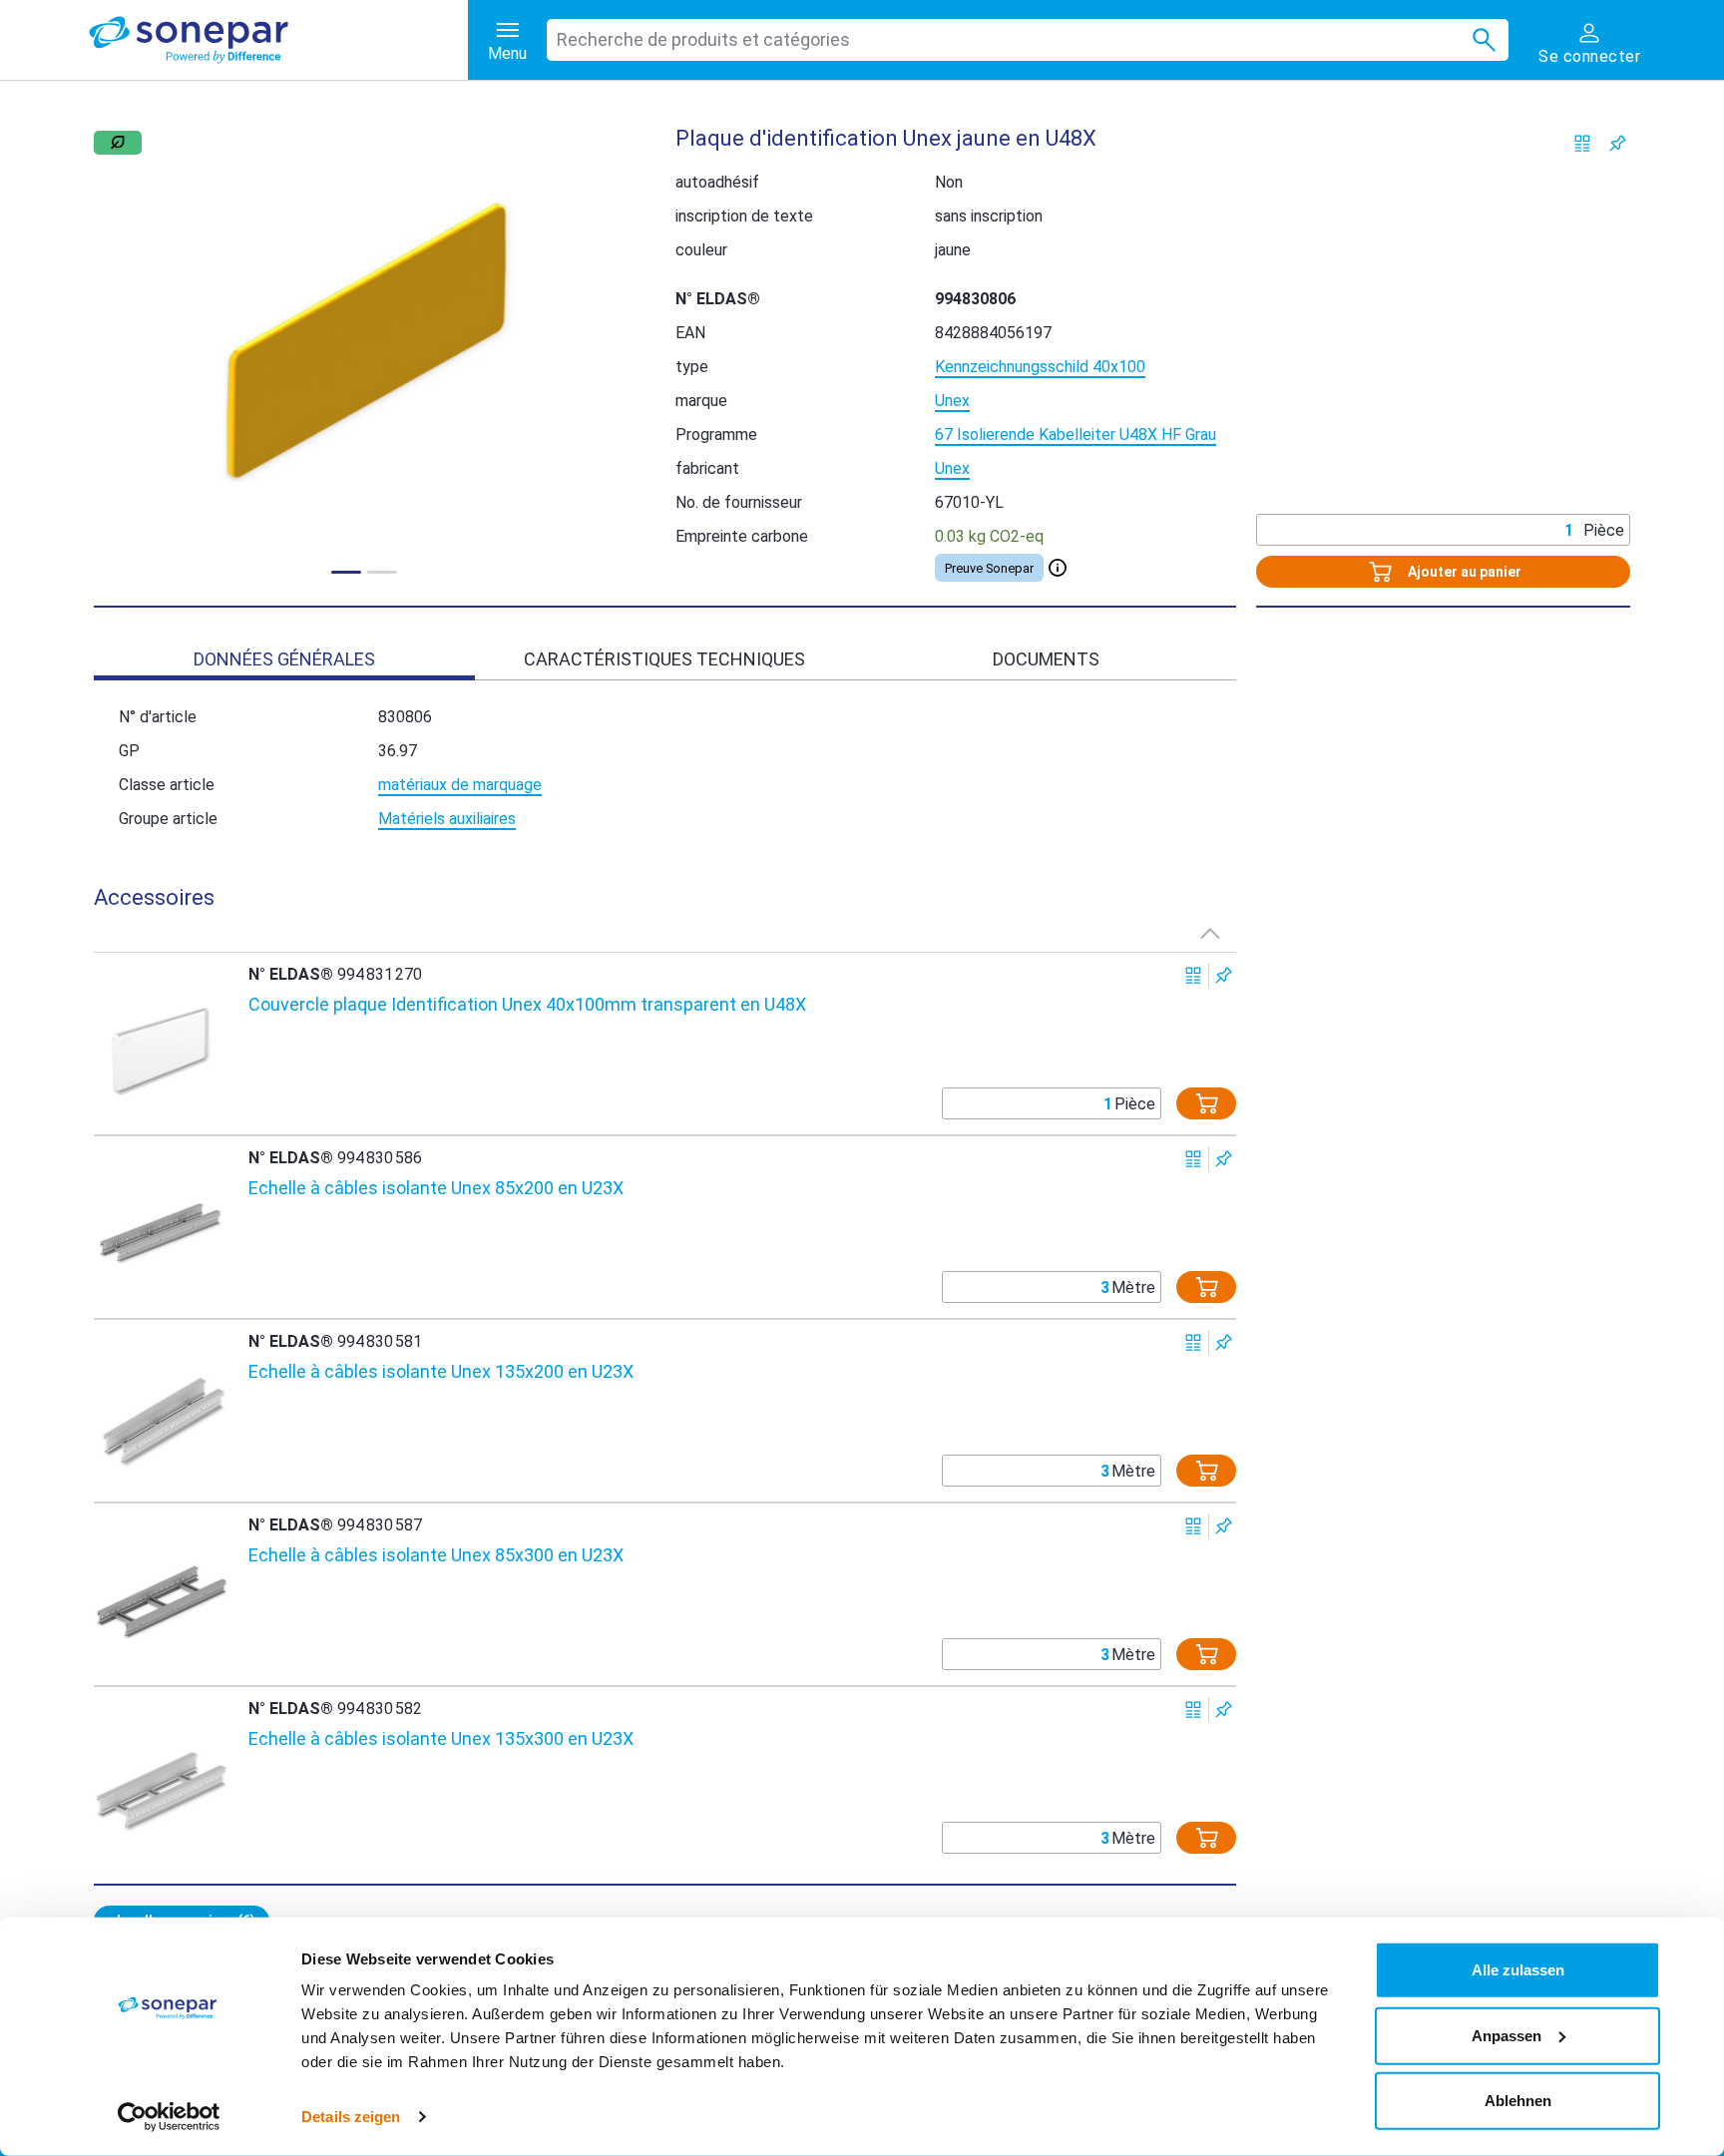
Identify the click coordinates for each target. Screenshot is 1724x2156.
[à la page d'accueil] (278, 40)
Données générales (284, 659)
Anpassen (1507, 2035)
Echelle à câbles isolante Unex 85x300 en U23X (436, 1555)
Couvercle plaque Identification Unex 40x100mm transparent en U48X (527, 1004)
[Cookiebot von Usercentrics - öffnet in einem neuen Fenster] (169, 2117)
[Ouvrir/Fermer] (1058, 568)
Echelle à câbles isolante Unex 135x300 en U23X (441, 1738)
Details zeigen (351, 2117)
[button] (365, 344)
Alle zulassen (1518, 1970)
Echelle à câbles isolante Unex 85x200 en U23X (436, 1188)
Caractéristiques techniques (664, 659)
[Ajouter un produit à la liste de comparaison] (1583, 143)
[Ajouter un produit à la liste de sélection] (1618, 143)
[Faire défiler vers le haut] (1210, 933)
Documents (1046, 659)
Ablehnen (1518, 2101)
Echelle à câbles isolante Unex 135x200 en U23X (441, 1371)
